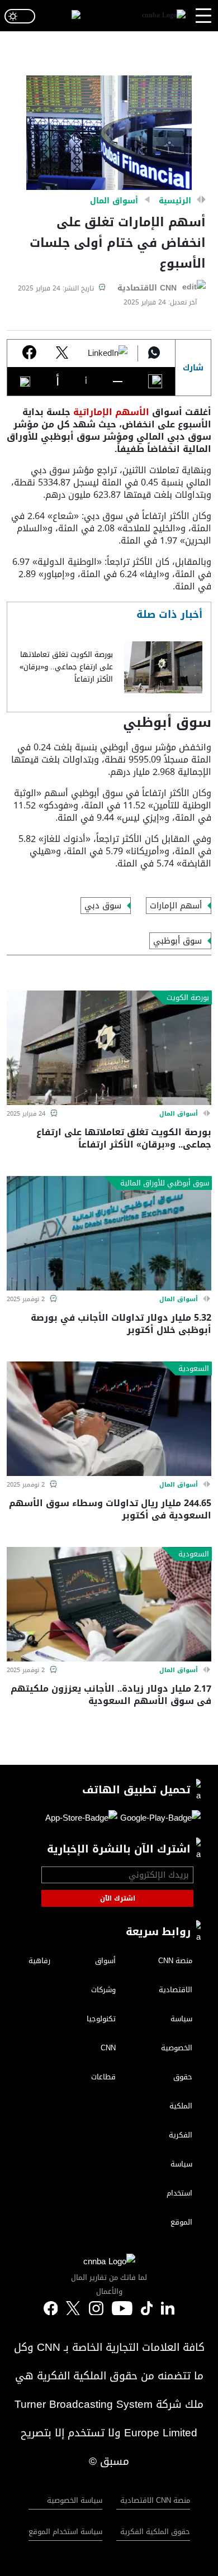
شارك (193, 368)
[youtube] (122, 2309)
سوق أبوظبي (177, 941)
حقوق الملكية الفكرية (155, 2532)
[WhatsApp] (154, 354)
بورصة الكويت (188, 998)
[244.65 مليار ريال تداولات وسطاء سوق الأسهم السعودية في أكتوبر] (109, 1419)
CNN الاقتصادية (147, 288)
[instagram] (96, 2309)
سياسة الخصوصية (75, 2500)
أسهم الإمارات (176, 906)
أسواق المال (114, 201)
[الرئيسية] (164, 16)
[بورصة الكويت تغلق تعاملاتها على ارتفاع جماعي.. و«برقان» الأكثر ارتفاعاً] (163, 667)
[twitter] (168, 2309)
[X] (62, 354)
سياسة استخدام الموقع (65, 2532)
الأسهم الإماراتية (111, 412)
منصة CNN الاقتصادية (155, 2500)
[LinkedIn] (108, 354)
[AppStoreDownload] (81, 1820)
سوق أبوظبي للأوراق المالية (165, 1183)
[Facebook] (29, 353)
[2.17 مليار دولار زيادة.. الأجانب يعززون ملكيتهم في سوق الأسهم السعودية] (109, 1604)
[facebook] (51, 2309)
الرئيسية (175, 201)
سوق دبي (103, 906)
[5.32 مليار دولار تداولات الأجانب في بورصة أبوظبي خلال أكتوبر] (109, 1233)
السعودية (194, 1369)
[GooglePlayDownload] (159, 1820)
